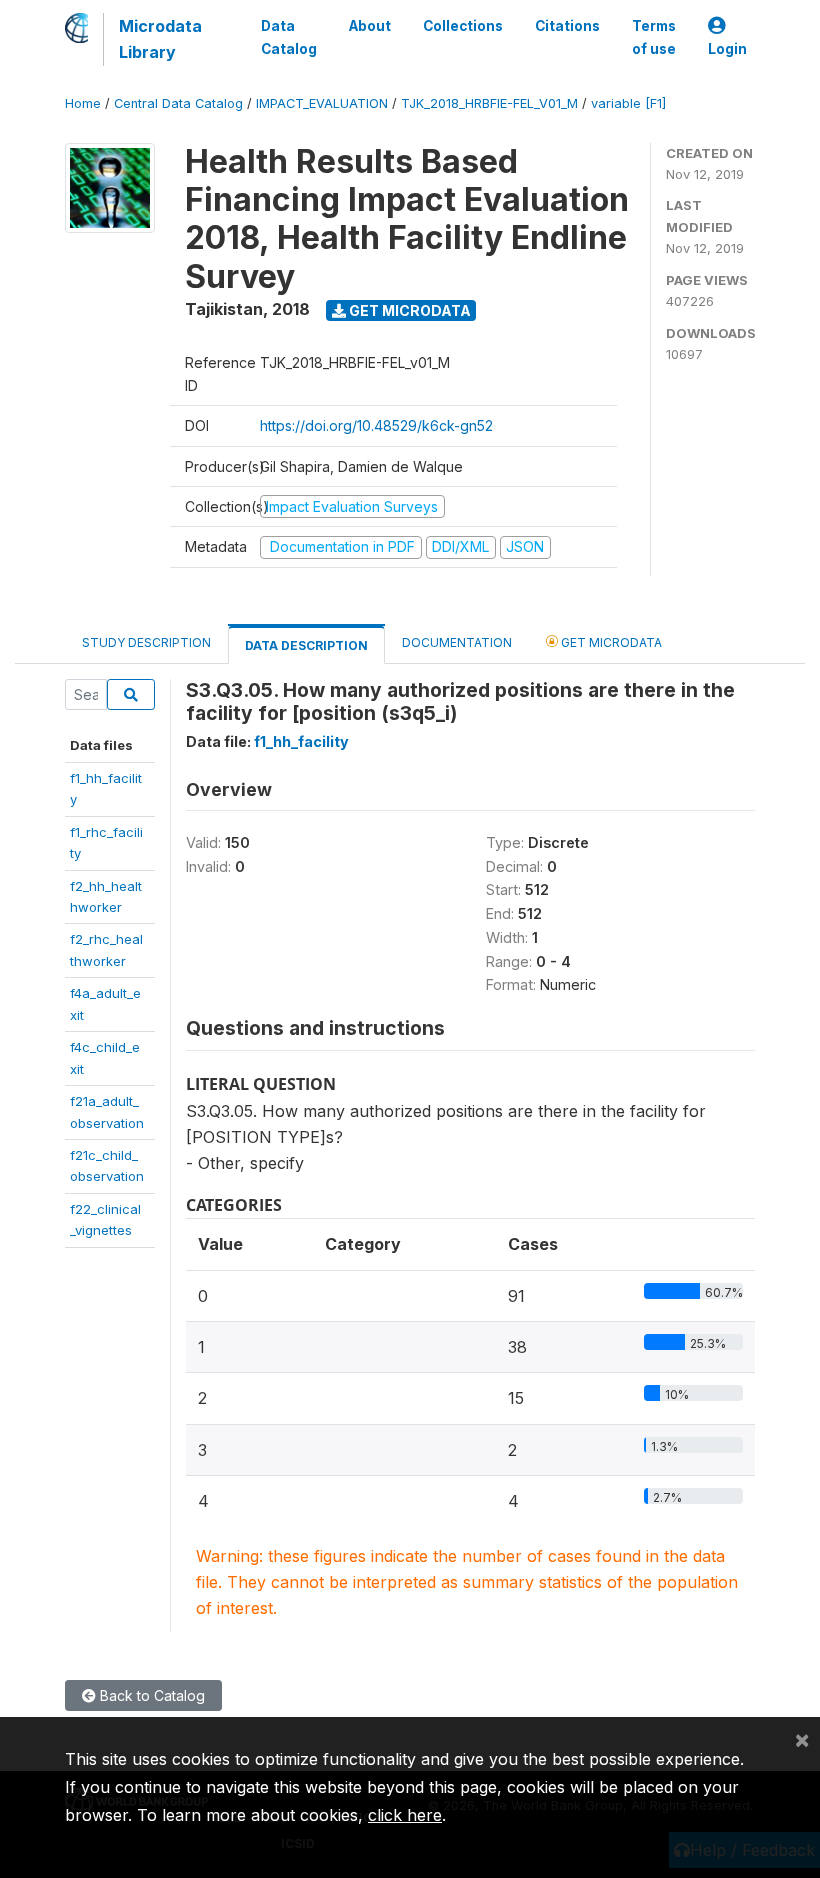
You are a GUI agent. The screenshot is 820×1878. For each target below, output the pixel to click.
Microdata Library (160, 39)
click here (405, 1815)
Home (83, 103)
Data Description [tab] (306, 645)
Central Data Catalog (178, 103)
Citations (567, 26)
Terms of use (654, 37)
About (370, 26)
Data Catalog (289, 37)
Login (727, 49)
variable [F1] (628, 103)
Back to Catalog (150, 1695)
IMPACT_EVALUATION (322, 103)
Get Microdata (408, 310)
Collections (463, 26)
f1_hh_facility (301, 741)
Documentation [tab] (457, 642)
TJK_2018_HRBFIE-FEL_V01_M (489, 103)
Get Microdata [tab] (610, 642)
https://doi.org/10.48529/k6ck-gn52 (376, 425)
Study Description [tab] (146, 642)
